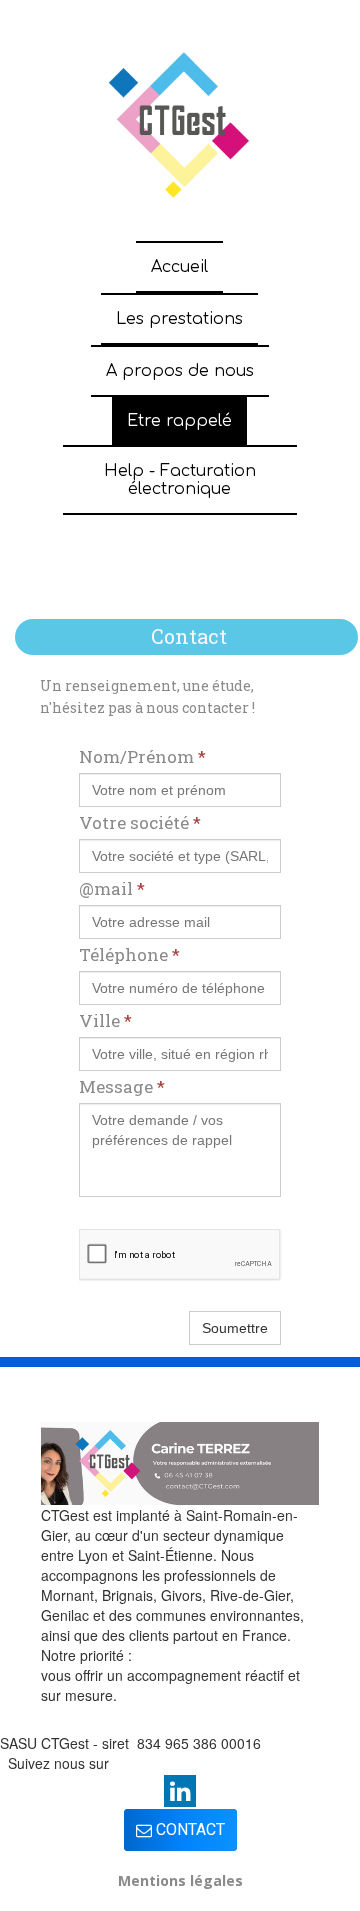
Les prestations (179, 319)
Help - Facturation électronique (180, 480)
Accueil (179, 267)
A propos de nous (180, 371)
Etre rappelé (179, 421)
